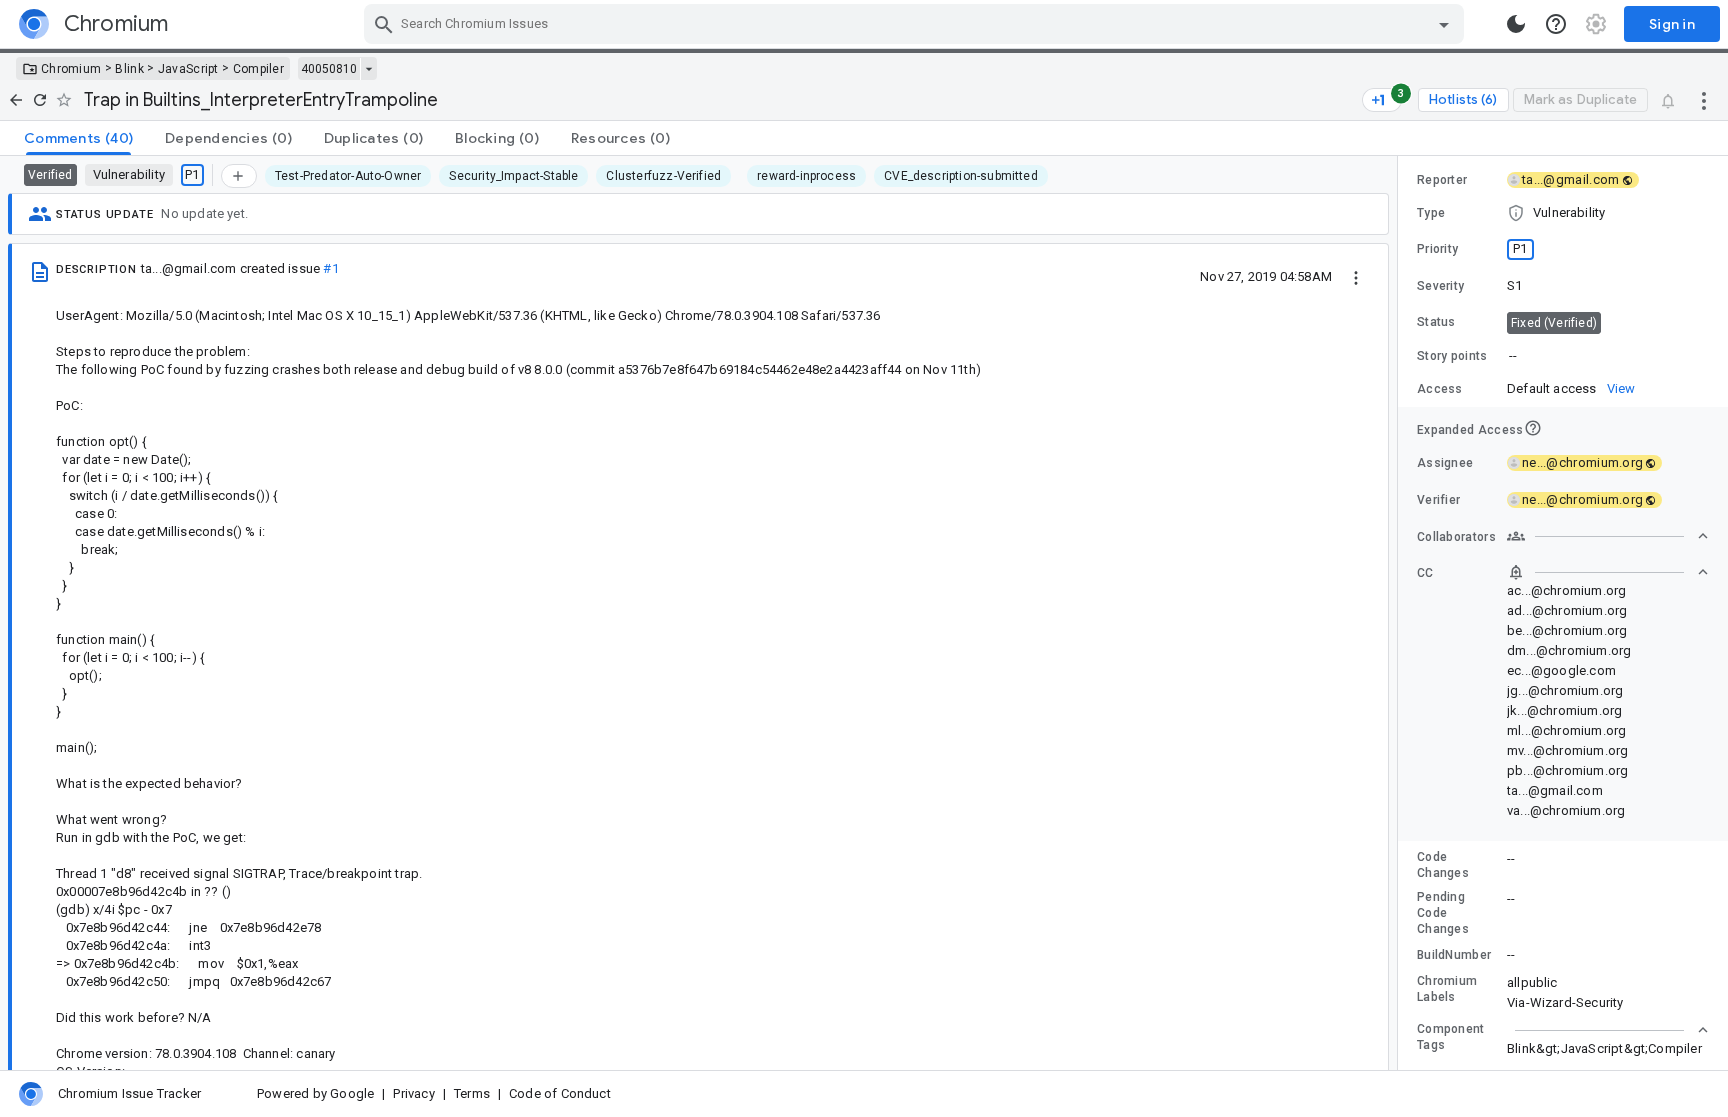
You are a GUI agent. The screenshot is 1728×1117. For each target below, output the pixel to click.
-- (1513, 355)
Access (1440, 389)
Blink (129, 69)
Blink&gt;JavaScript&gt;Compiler (1604, 1048)
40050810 (329, 69)
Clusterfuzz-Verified (663, 176)
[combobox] (916, 24)
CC (1425, 573)
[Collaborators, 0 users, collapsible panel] (1608, 536)
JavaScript (188, 69)
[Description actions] (1356, 276)
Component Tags (1451, 1037)
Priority (1437, 249)
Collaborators (1456, 537)
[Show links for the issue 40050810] (368, 69)
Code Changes (1443, 865)
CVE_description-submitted (961, 176)
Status (1436, 322)
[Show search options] (1444, 24)
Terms (472, 1093)
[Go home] (16, 100)
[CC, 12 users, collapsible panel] (1608, 572)
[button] (1563, 213)
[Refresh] (40, 100)
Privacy (413, 1093)
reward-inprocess (806, 176)
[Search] (384, 24)
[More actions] (1704, 100)
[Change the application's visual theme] (1516, 24)
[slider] (1401, 613)
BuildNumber (1454, 955)
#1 (330, 268)
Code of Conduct (560, 1093)
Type (1431, 213)
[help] (1556, 24)
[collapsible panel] (1608, 1030)
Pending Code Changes (1443, 913)
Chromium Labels (1447, 989)
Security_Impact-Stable (513, 176)
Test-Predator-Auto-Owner (348, 176)
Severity (1440, 286)
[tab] (78, 138)
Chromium (71, 69)
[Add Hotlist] (239, 176)
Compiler (258, 69)
